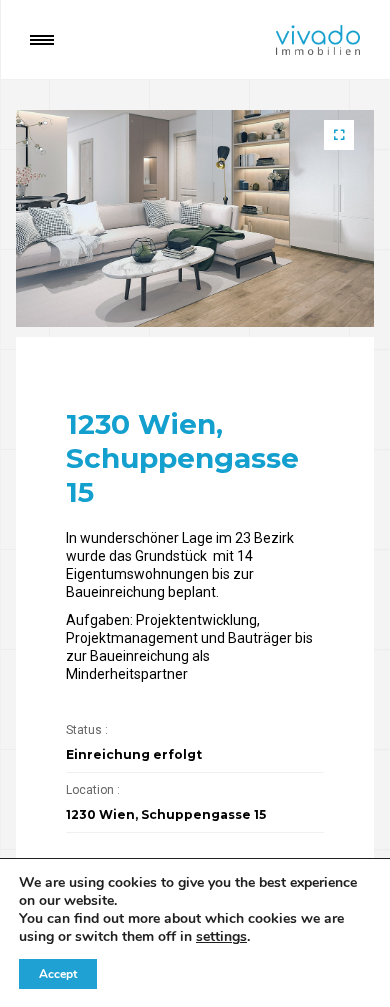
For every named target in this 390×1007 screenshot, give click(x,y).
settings (221, 937)
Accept (58, 974)
